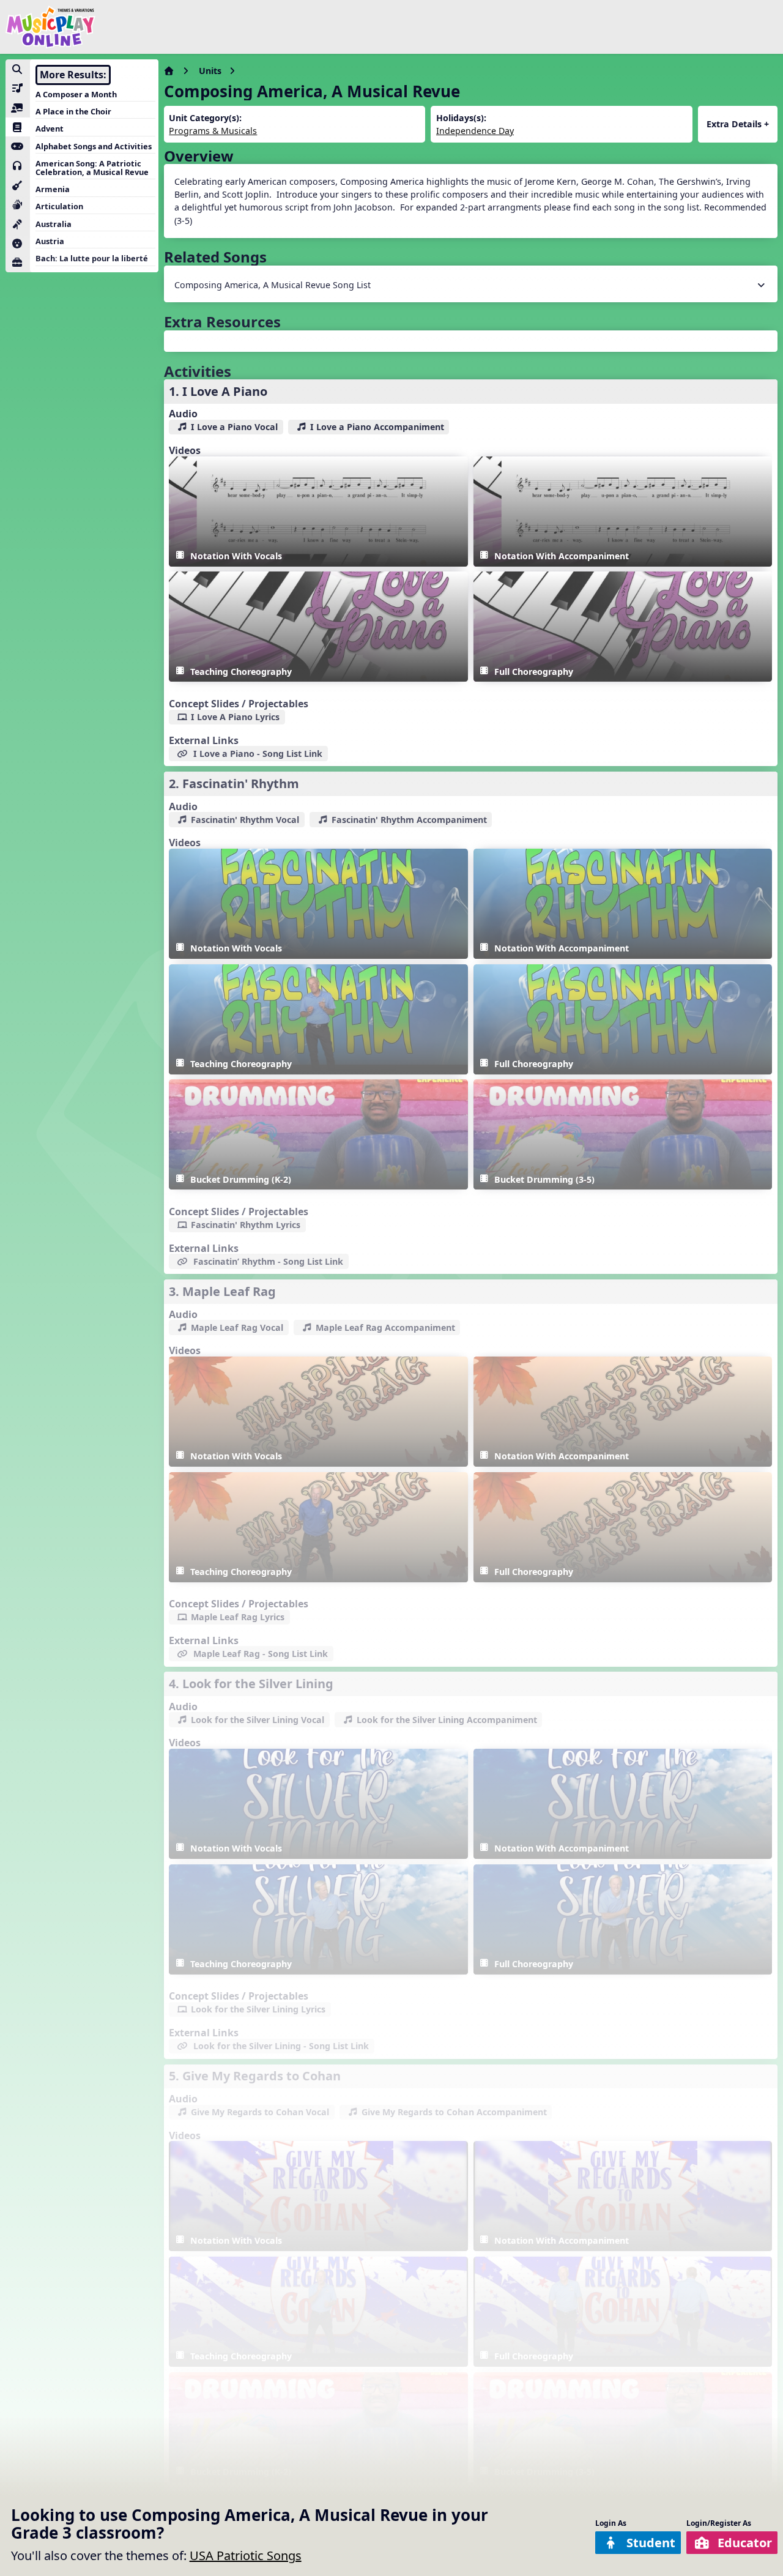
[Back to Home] (51, 27)
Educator (745, 2543)
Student (651, 2543)
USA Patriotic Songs (246, 2556)
